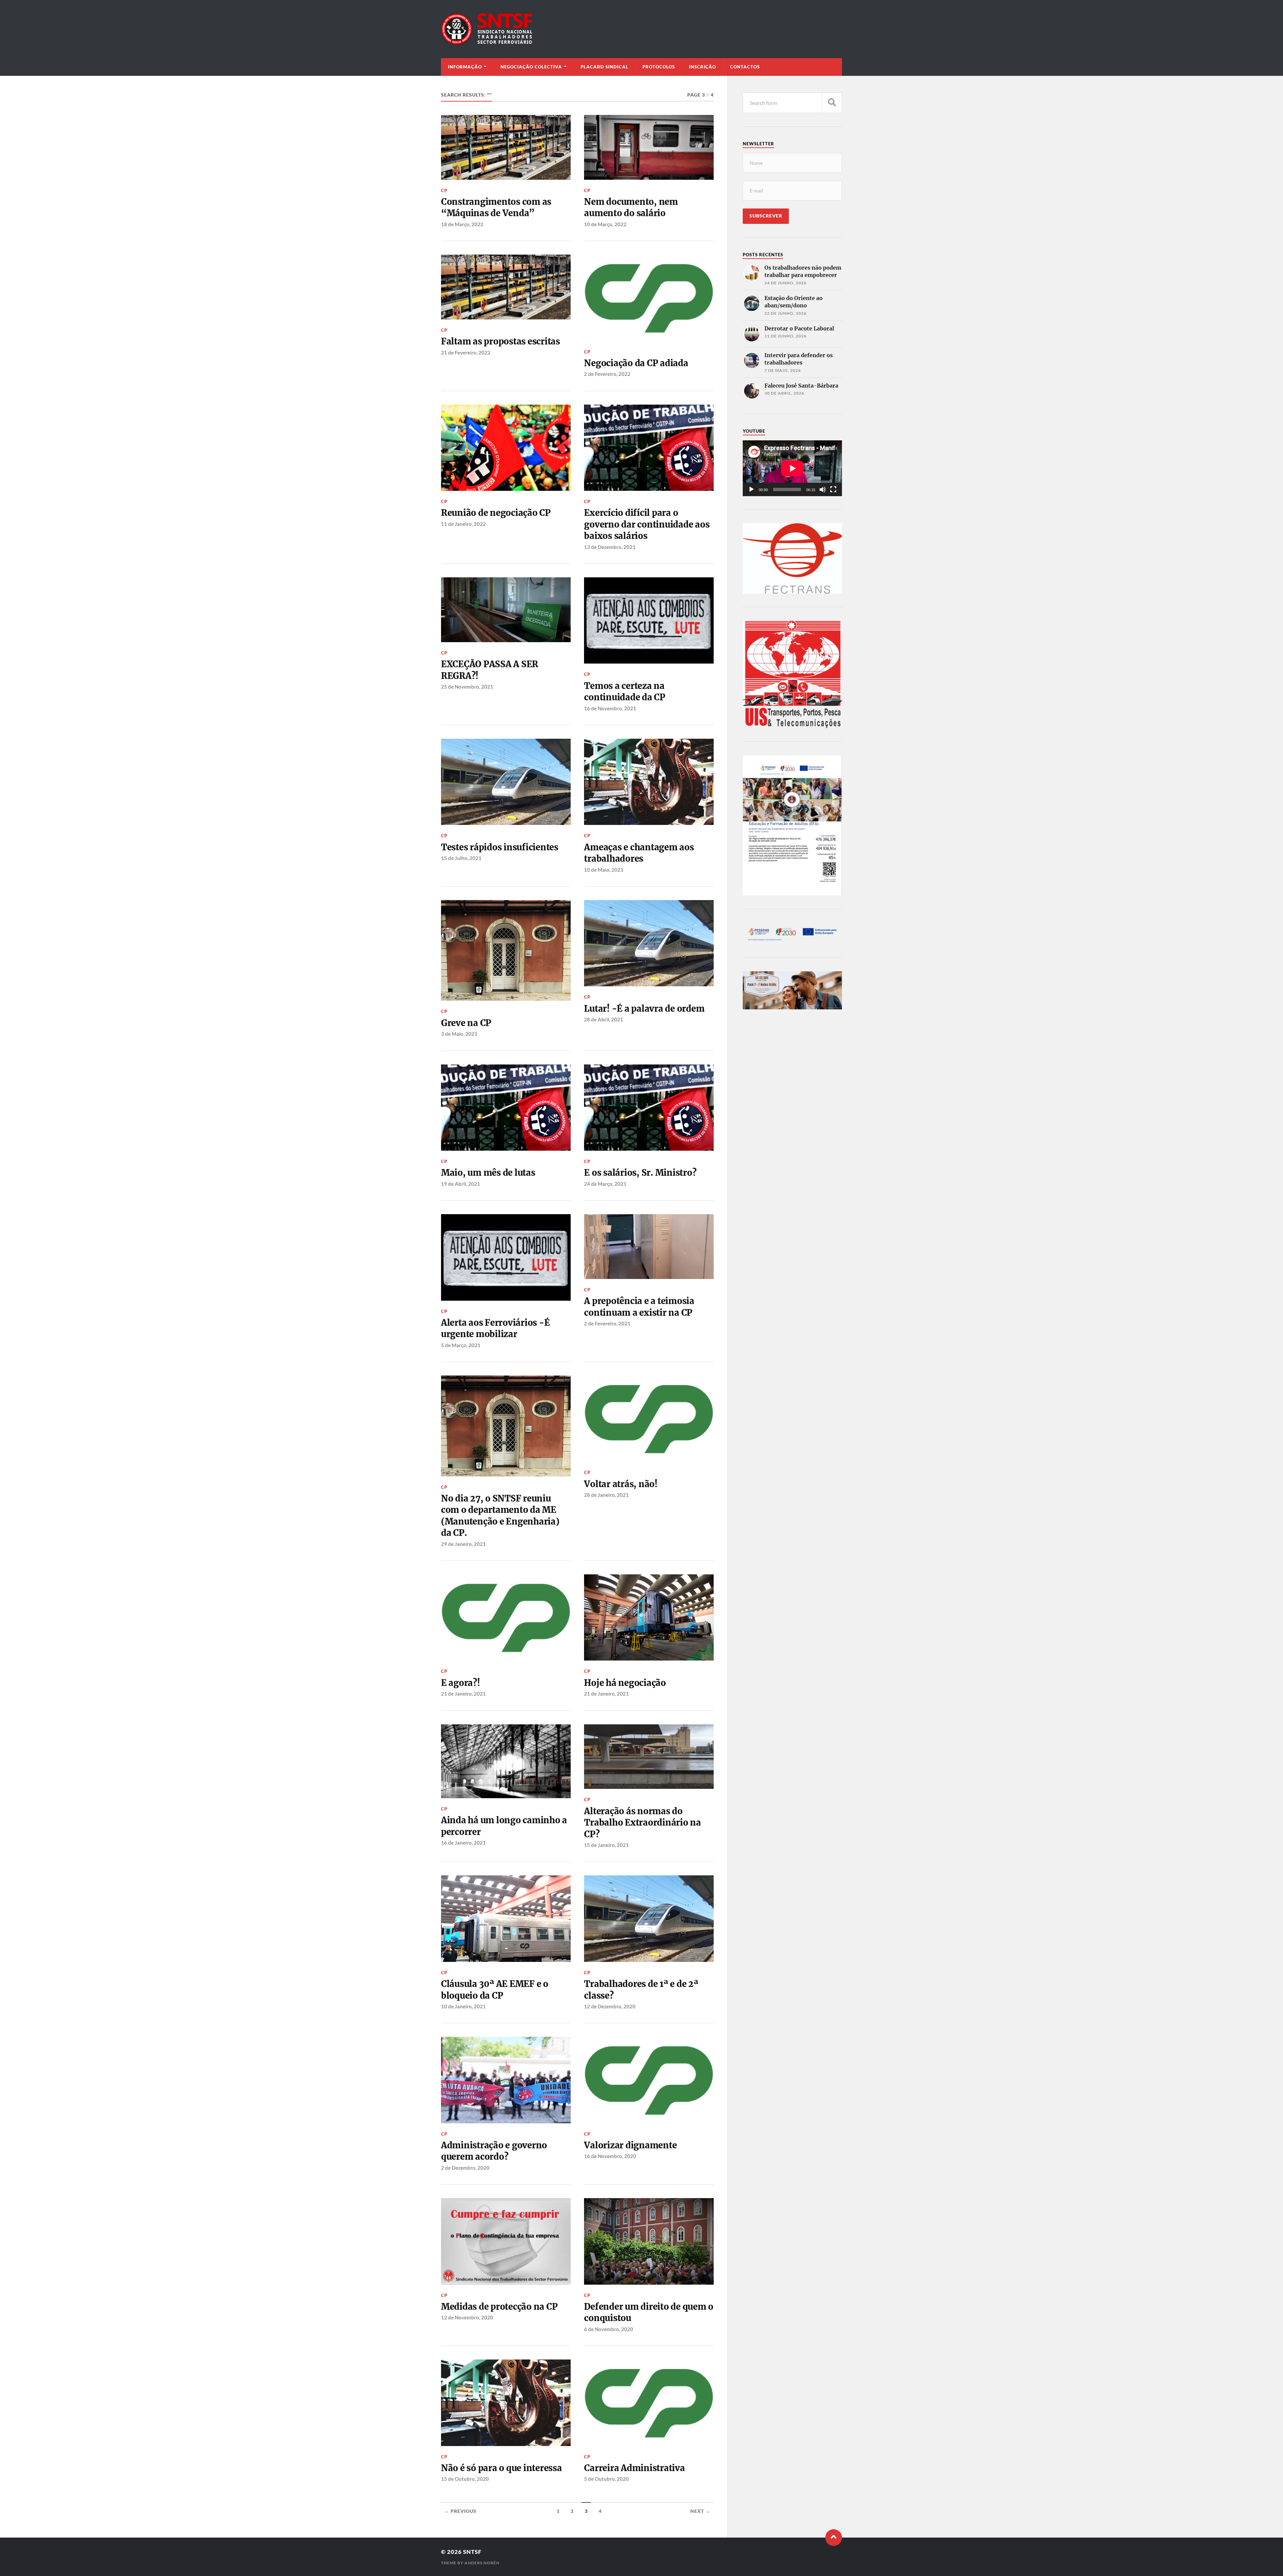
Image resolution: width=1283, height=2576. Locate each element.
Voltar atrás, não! (621, 1484)
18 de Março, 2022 (462, 224)
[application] (792, 468)
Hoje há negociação (625, 1683)
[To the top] (834, 2538)
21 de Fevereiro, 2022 (466, 352)
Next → (700, 2511)
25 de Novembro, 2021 (467, 687)
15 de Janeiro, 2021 (606, 1845)
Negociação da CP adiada (636, 363)
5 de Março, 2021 (461, 1345)
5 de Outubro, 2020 (606, 2479)
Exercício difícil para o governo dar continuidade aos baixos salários (647, 524)
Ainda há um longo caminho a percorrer (504, 1826)
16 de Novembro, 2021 (610, 708)
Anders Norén (482, 2563)
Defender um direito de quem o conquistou (649, 2312)
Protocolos (659, 67)
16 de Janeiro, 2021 (463, 1843)
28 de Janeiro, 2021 (606, 1495)
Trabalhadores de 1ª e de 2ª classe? (641, 1990)
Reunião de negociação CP (496, 513)
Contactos (745, 67)
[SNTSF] (641, 29)
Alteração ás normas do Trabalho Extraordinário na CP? (642, 1823)
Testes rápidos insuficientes (500, 847)
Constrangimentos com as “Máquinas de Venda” (496, 207)
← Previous (460, 2511)
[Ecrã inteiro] (833, 489)
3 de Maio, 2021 (459, 1034)
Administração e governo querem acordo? (494, 2151)
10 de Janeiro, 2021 (463, 2006)
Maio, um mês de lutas (488, 1173)
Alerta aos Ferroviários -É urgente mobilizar (495, 1328)
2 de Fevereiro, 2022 (607, 374)
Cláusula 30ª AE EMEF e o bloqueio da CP (495, 1990)
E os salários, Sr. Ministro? (640, 1173)
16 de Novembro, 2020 (610, 2156)
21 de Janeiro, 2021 (463, 1694)
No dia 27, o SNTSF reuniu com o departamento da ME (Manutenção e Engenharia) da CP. (500, 1516)
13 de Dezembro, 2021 (610, 547)
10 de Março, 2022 (605, 224)
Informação (465, 67)
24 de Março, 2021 (605, 1184)
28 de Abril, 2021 (604, 1019)
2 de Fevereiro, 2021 (607, 1323)
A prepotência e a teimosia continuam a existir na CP (639, 1307)
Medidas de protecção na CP (499, 2307)
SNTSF (472, 2552)
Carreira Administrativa (634, 2468)
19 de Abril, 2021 (461, 1184)
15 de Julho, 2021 (461, 858)
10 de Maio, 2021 (604, 870)
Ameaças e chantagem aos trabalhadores (639, 853)
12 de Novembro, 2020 (467, 2317)
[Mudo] (823, 489)
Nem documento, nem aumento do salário (631, 207)
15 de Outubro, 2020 (465, 2479)
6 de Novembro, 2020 (609, 2329)
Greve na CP (466, 1023)
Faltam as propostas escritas (501, 341)
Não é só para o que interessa (502, 2468)
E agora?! (461, 1683)
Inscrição (702, 67)
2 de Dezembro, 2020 (465, 2168)
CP (444, 190)
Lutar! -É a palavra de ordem (644, 1009)
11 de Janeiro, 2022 (463, 524)
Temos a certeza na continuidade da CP (624, 692)
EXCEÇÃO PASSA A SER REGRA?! (490, 670)
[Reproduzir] (751, 489)
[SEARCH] (832, 103)
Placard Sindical (605, 67)
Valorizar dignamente (630, 2145)
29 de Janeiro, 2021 (463, 1544)
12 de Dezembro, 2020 (610, 2006)
